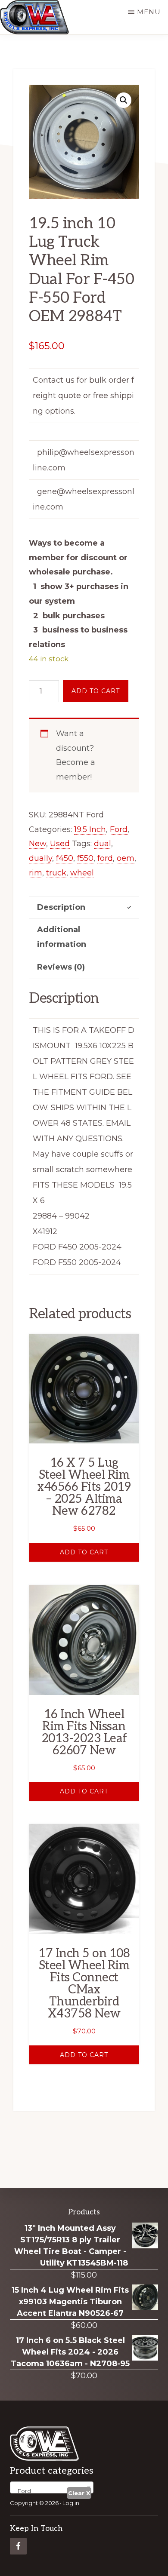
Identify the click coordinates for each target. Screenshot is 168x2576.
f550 (85, 858)
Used (60, 844)
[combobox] (52, 2487)
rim (36, 873)
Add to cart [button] (84, 1552)
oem (126, 858)
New (37, 844)
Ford (119, 829)
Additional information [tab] (62, 937)
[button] (124, 100)
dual (103, 844)
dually (40, 858)
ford (105, 858)
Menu (149, 12)
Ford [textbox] (22, 2491)
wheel (82, 873)
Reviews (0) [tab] (61, 967)
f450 (65, 858)
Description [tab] (61, 907)
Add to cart (96, 691)
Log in (71, 2503)
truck (56, 873)
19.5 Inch (90, 829)
